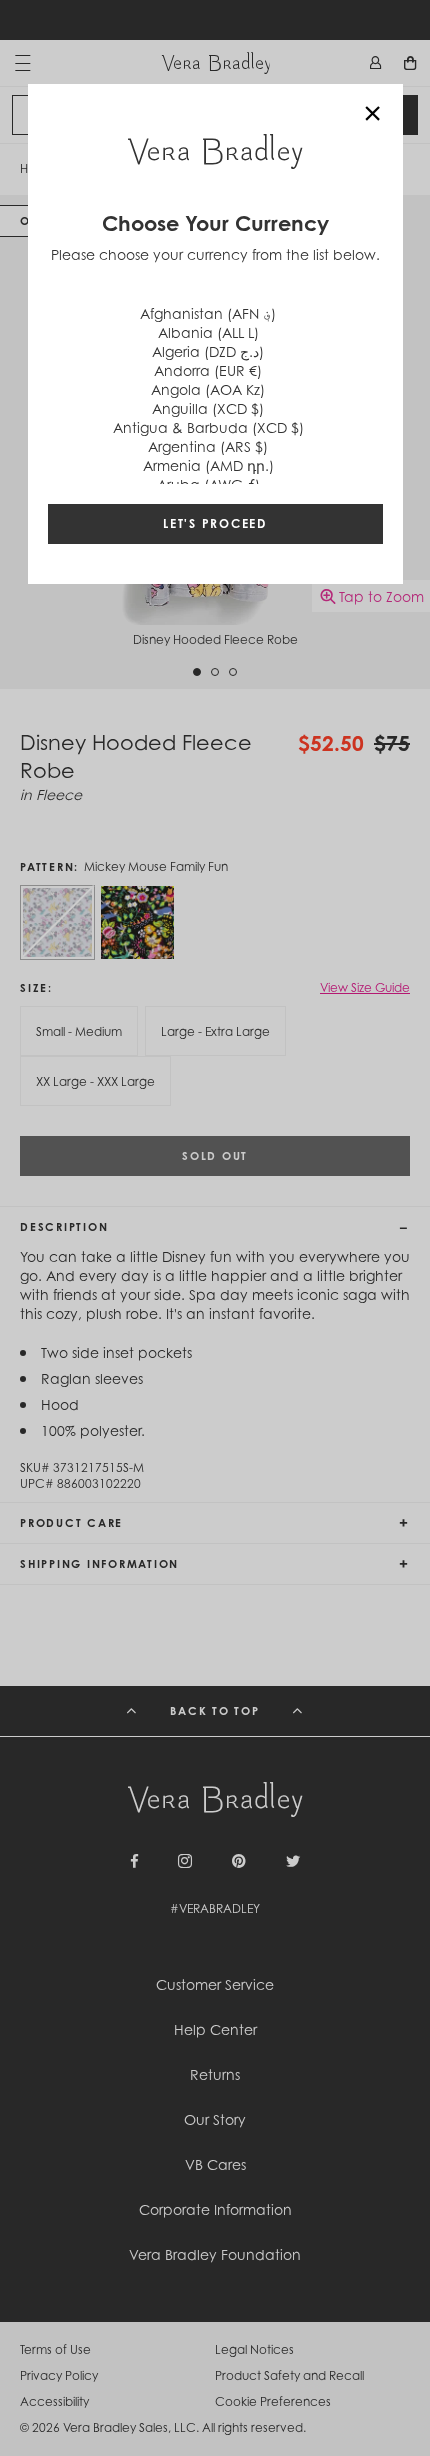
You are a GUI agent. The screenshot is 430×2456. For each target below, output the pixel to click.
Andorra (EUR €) (208, 370)
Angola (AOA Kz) (208, 389)
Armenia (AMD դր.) (208, 465)
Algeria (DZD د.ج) (208, 351)
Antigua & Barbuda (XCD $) (208, 427)
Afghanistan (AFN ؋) (208, 313)
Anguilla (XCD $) (208, 408)
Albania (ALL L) (208, 332)
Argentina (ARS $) (208, 446)
